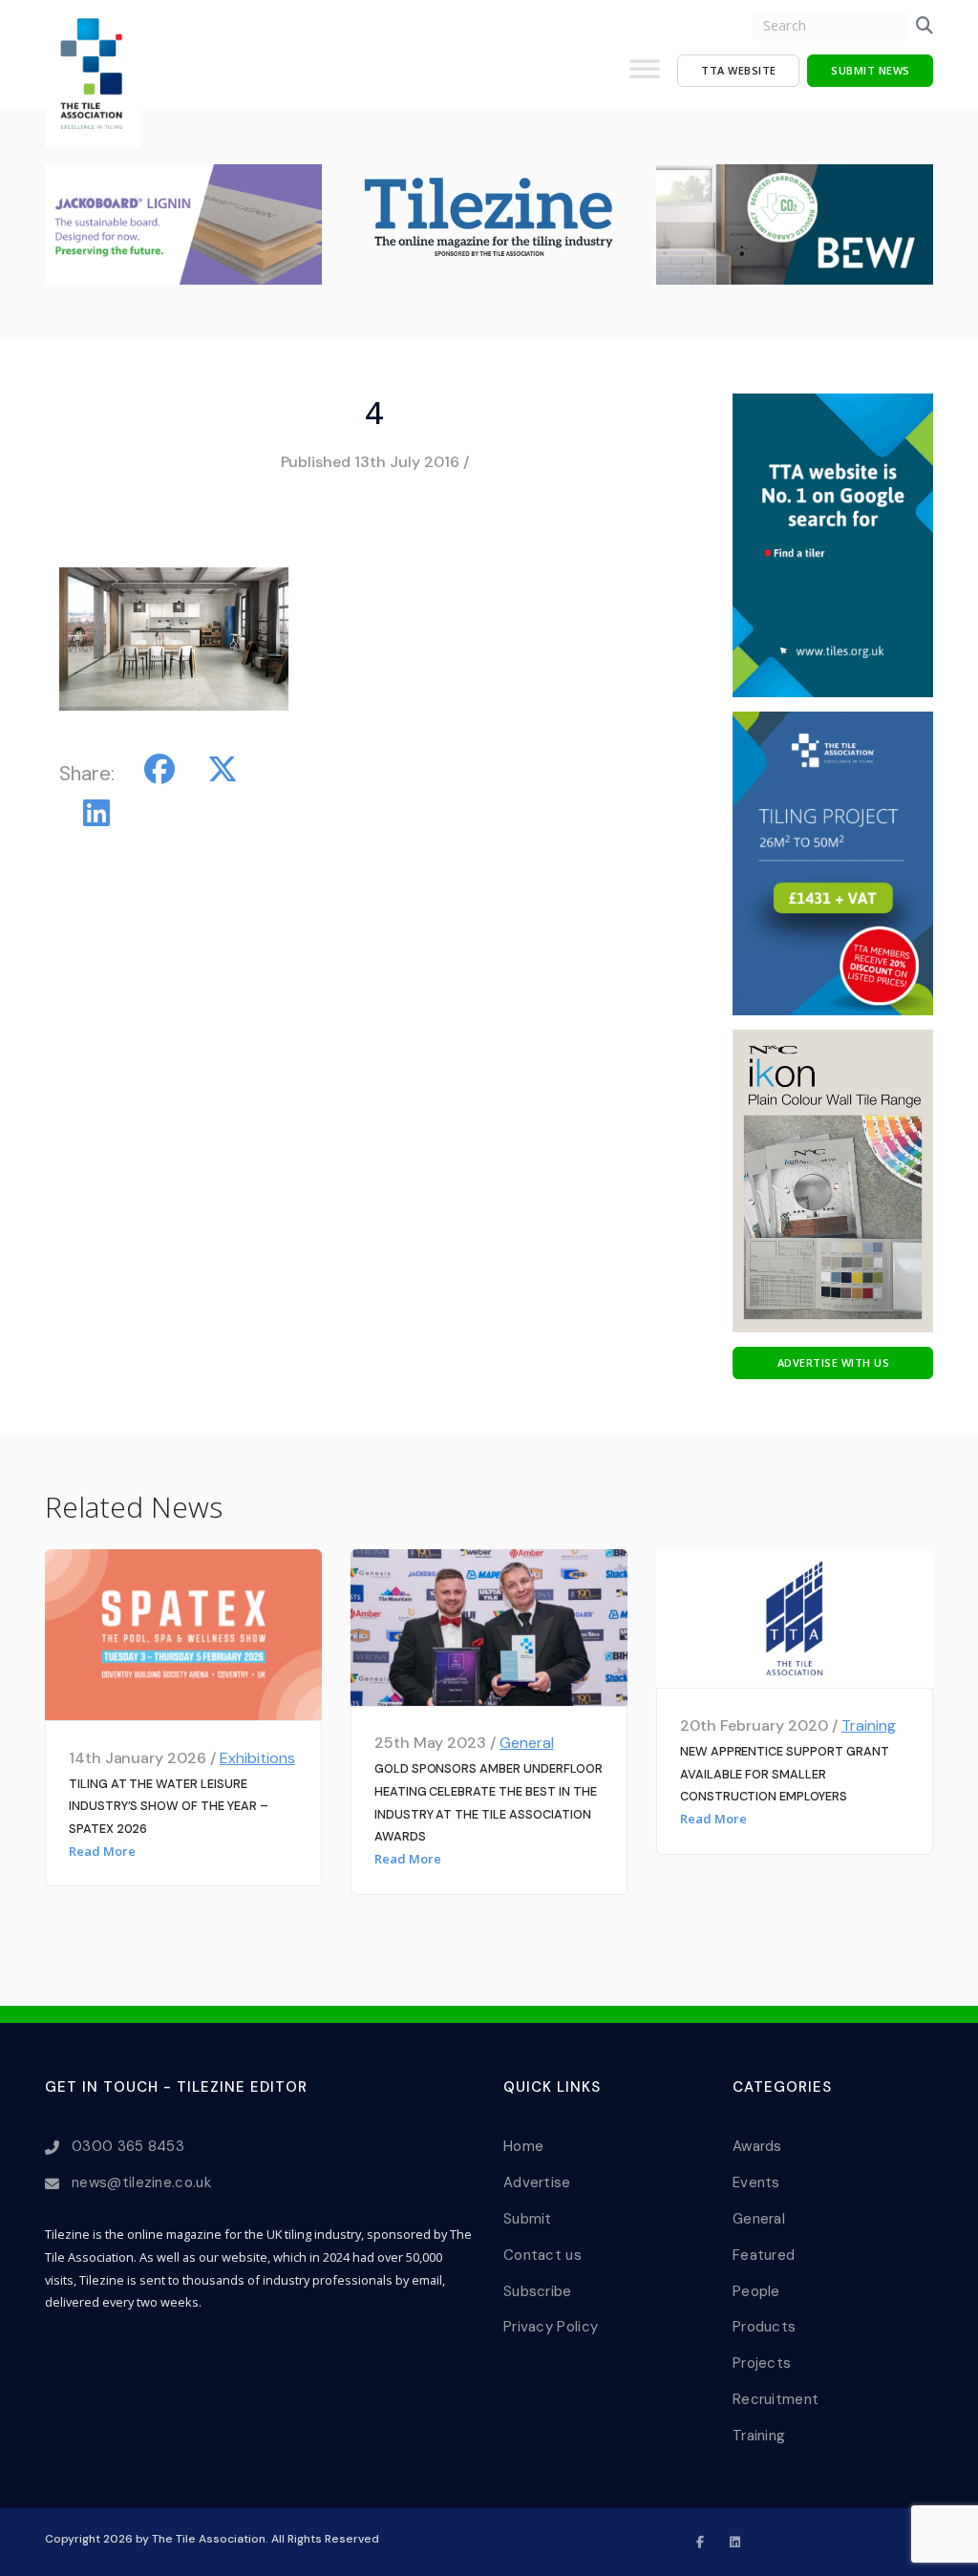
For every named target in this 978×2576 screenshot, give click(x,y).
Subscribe (538, 2291)
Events (756, 2182)
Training (869, 1725)
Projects (762, 2363)
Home (523, 2146)
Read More (102, 1851)
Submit (528, 2219)
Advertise (537, 2182)
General (527, 1743)
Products (764, 2327)
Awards (757, 2146)
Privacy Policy (551, 2327)
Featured (764, 2255)
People (756, 2291)
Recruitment (776, 2399)
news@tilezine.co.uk (141, 2182)
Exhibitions (257, 1758)
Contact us (542, 2255)
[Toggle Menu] (645, 76)
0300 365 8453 (128, 2146)
